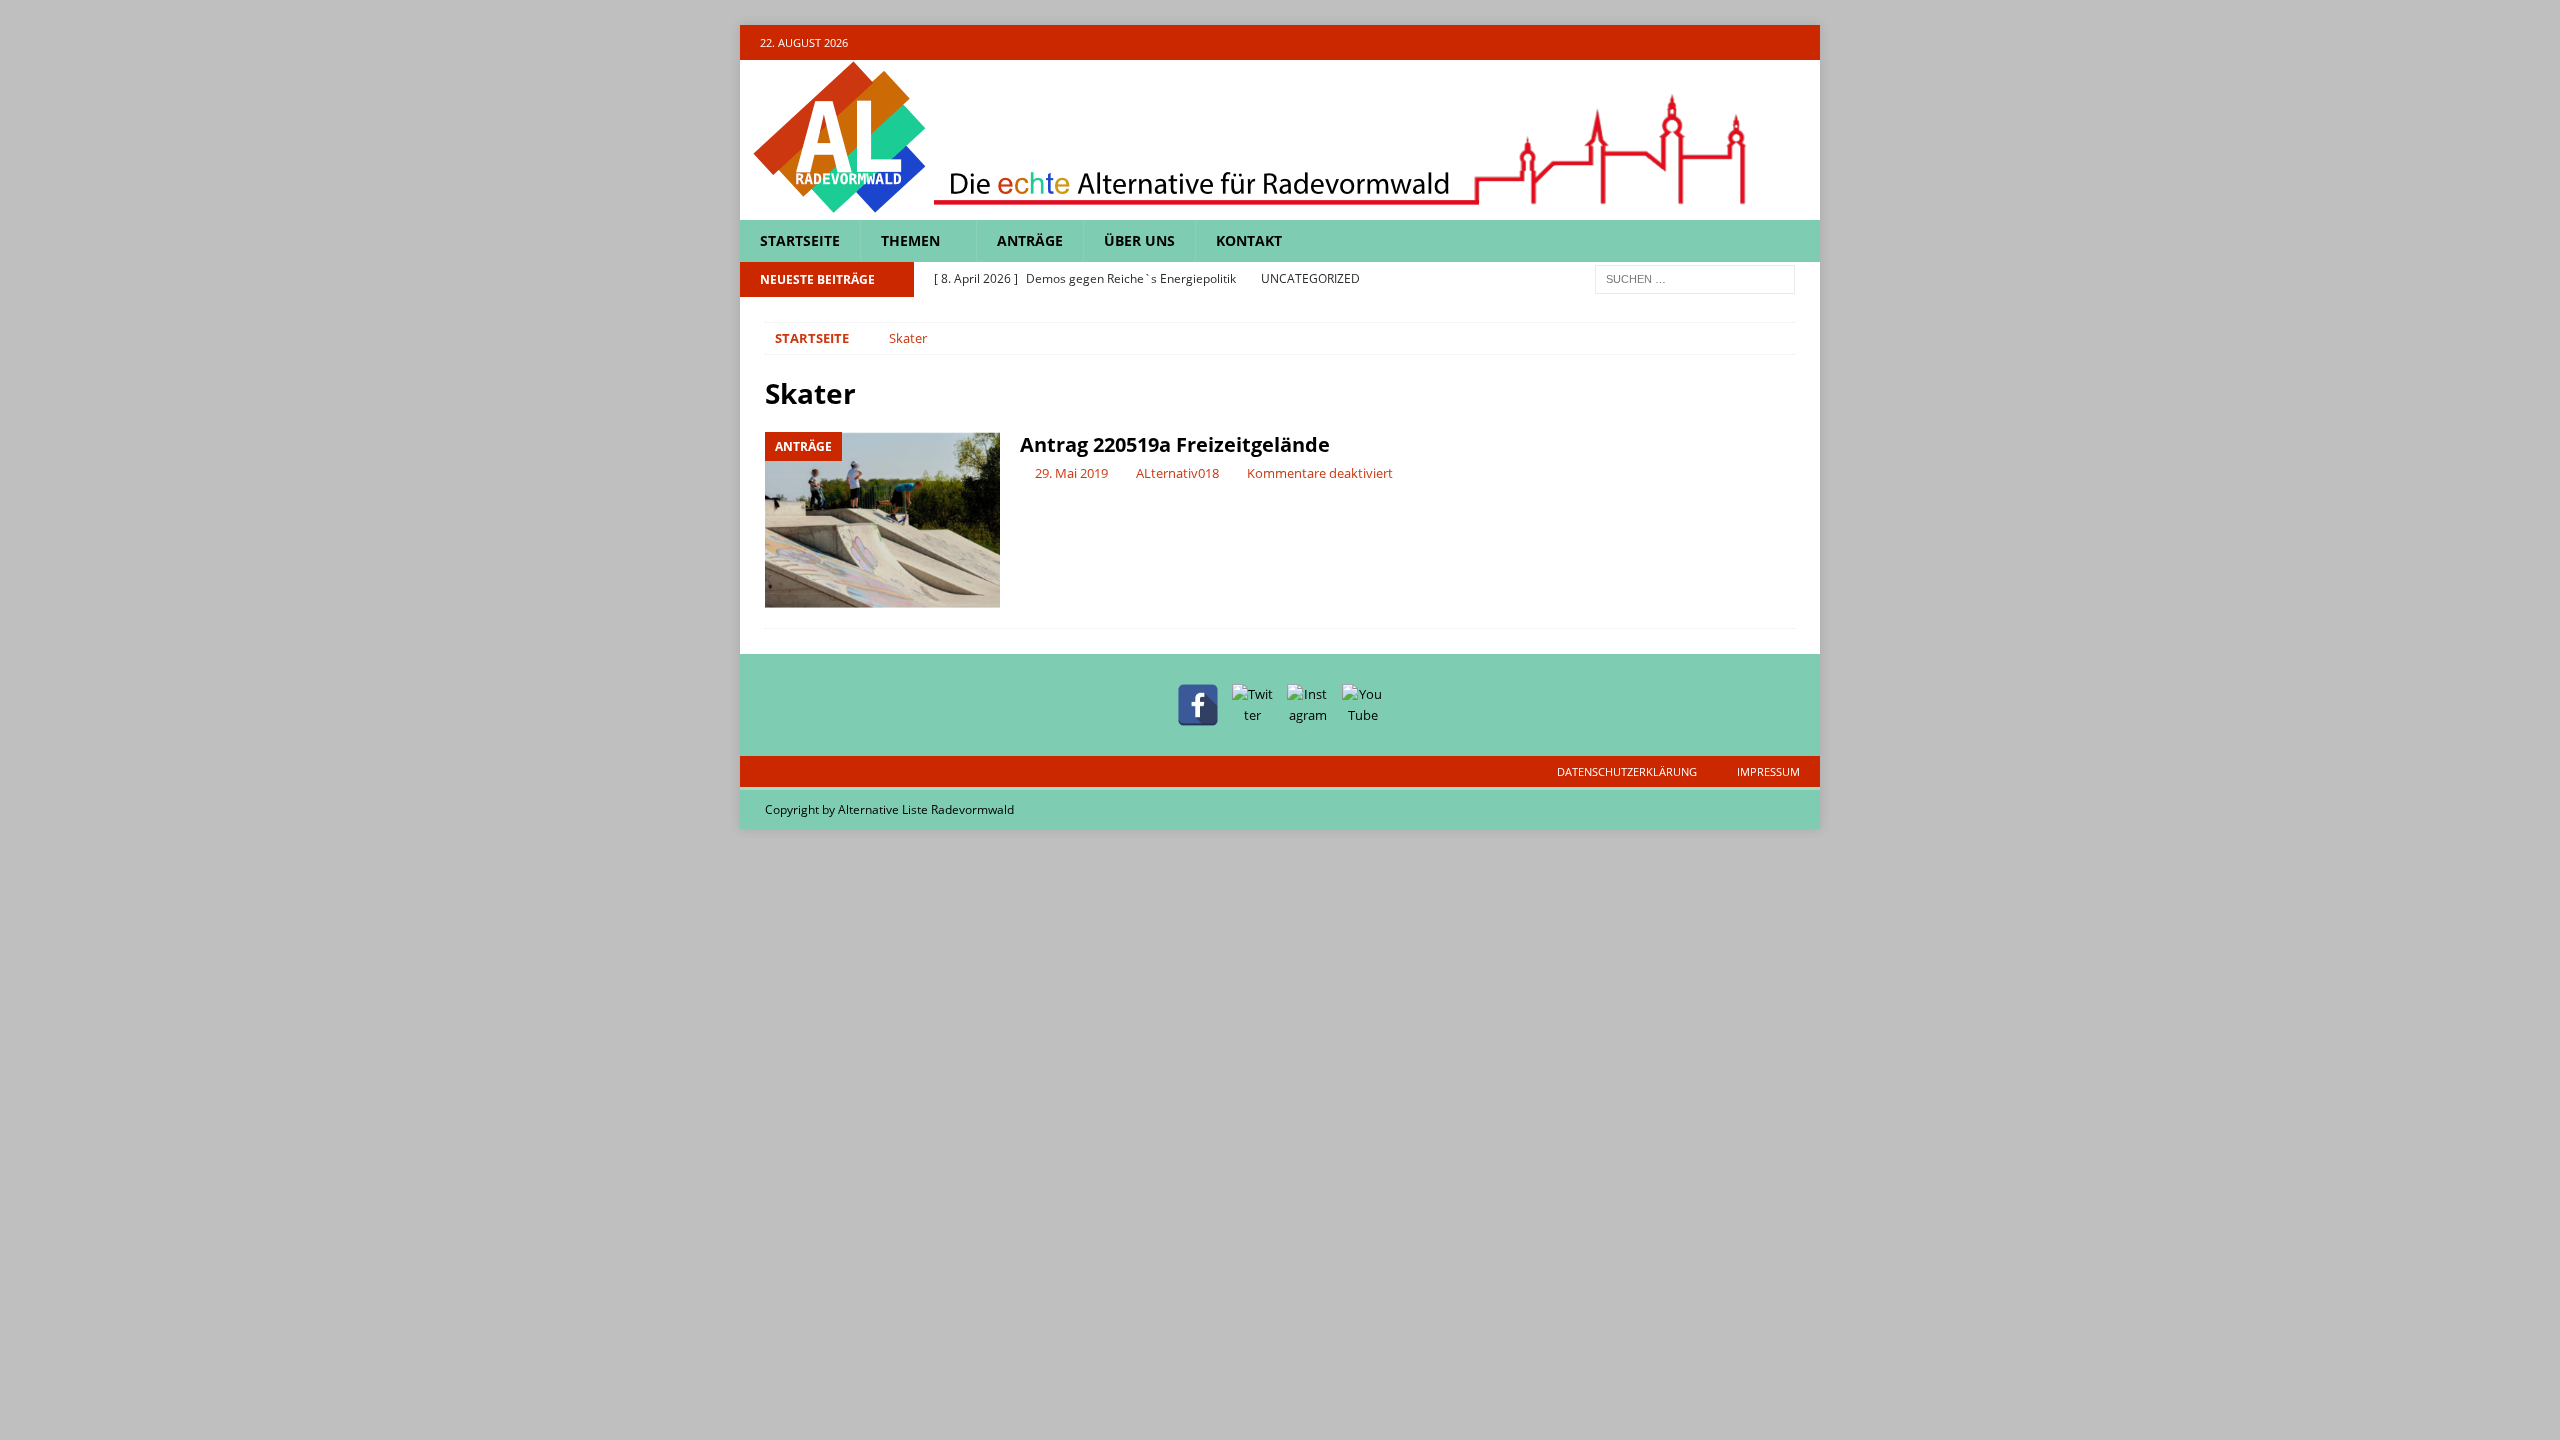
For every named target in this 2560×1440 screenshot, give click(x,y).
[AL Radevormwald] (1250, 208)
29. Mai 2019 (1071, 473)
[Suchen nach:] (1695, 278)
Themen (910, 240)
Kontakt (1249, 240)
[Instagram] (1763, 42)
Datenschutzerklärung (1627, 771)
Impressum (1768, 771)
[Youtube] (1802, 42)
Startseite (800, 240)
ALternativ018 (1177, 473)
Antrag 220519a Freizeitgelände (1175, 444)
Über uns (1139, 240)
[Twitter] (1724, 42)
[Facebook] (1685, 42)
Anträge (1030, 240)
